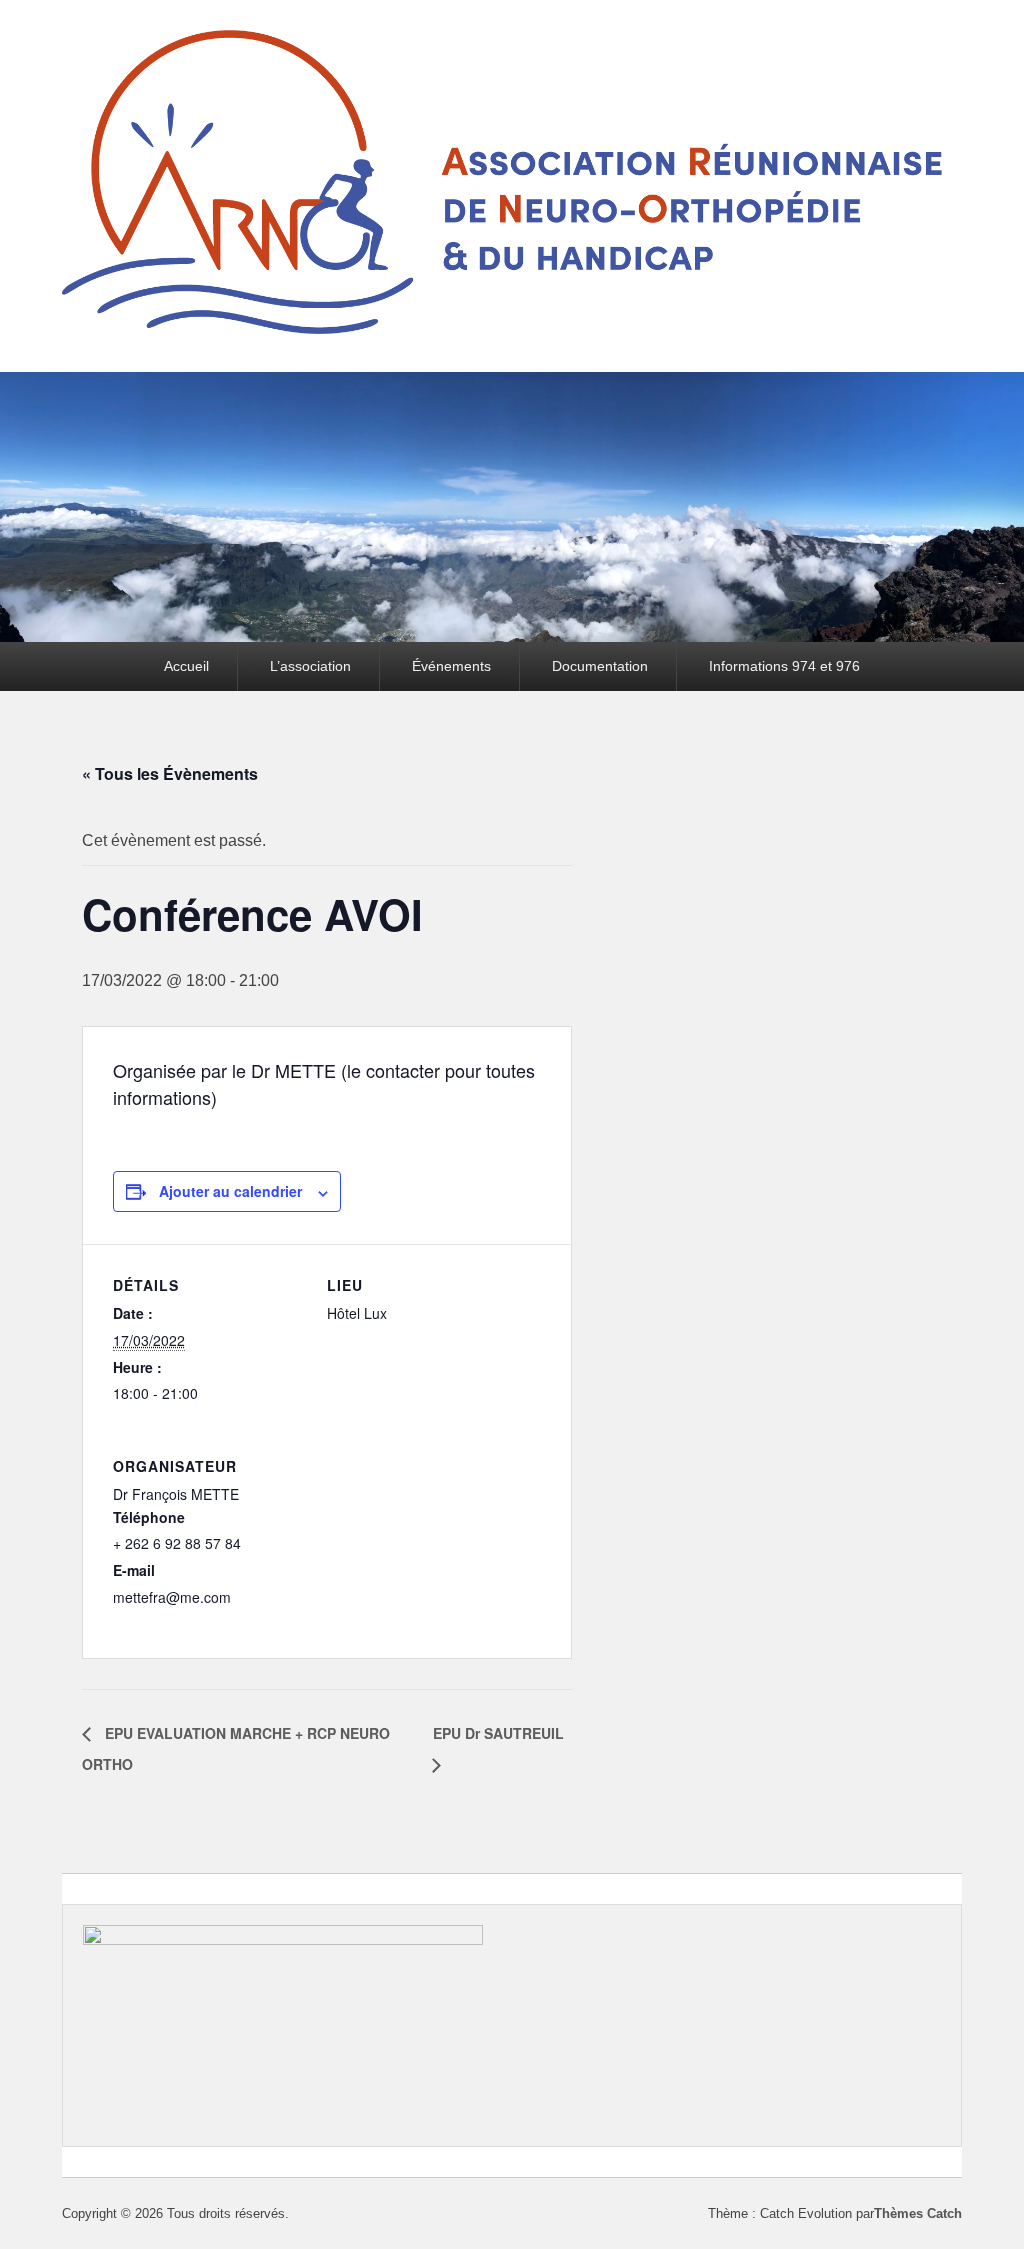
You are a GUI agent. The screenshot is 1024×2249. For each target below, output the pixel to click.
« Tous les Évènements (170, 773)
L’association (310, 666)
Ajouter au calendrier (230, 1191)
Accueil (186, 666)
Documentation (600, 666)
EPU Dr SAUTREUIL (498, 1733)
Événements (451, 666)
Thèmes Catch (918, 2213)
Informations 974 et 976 (784, 666)
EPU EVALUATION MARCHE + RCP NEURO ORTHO (236, 1748)
